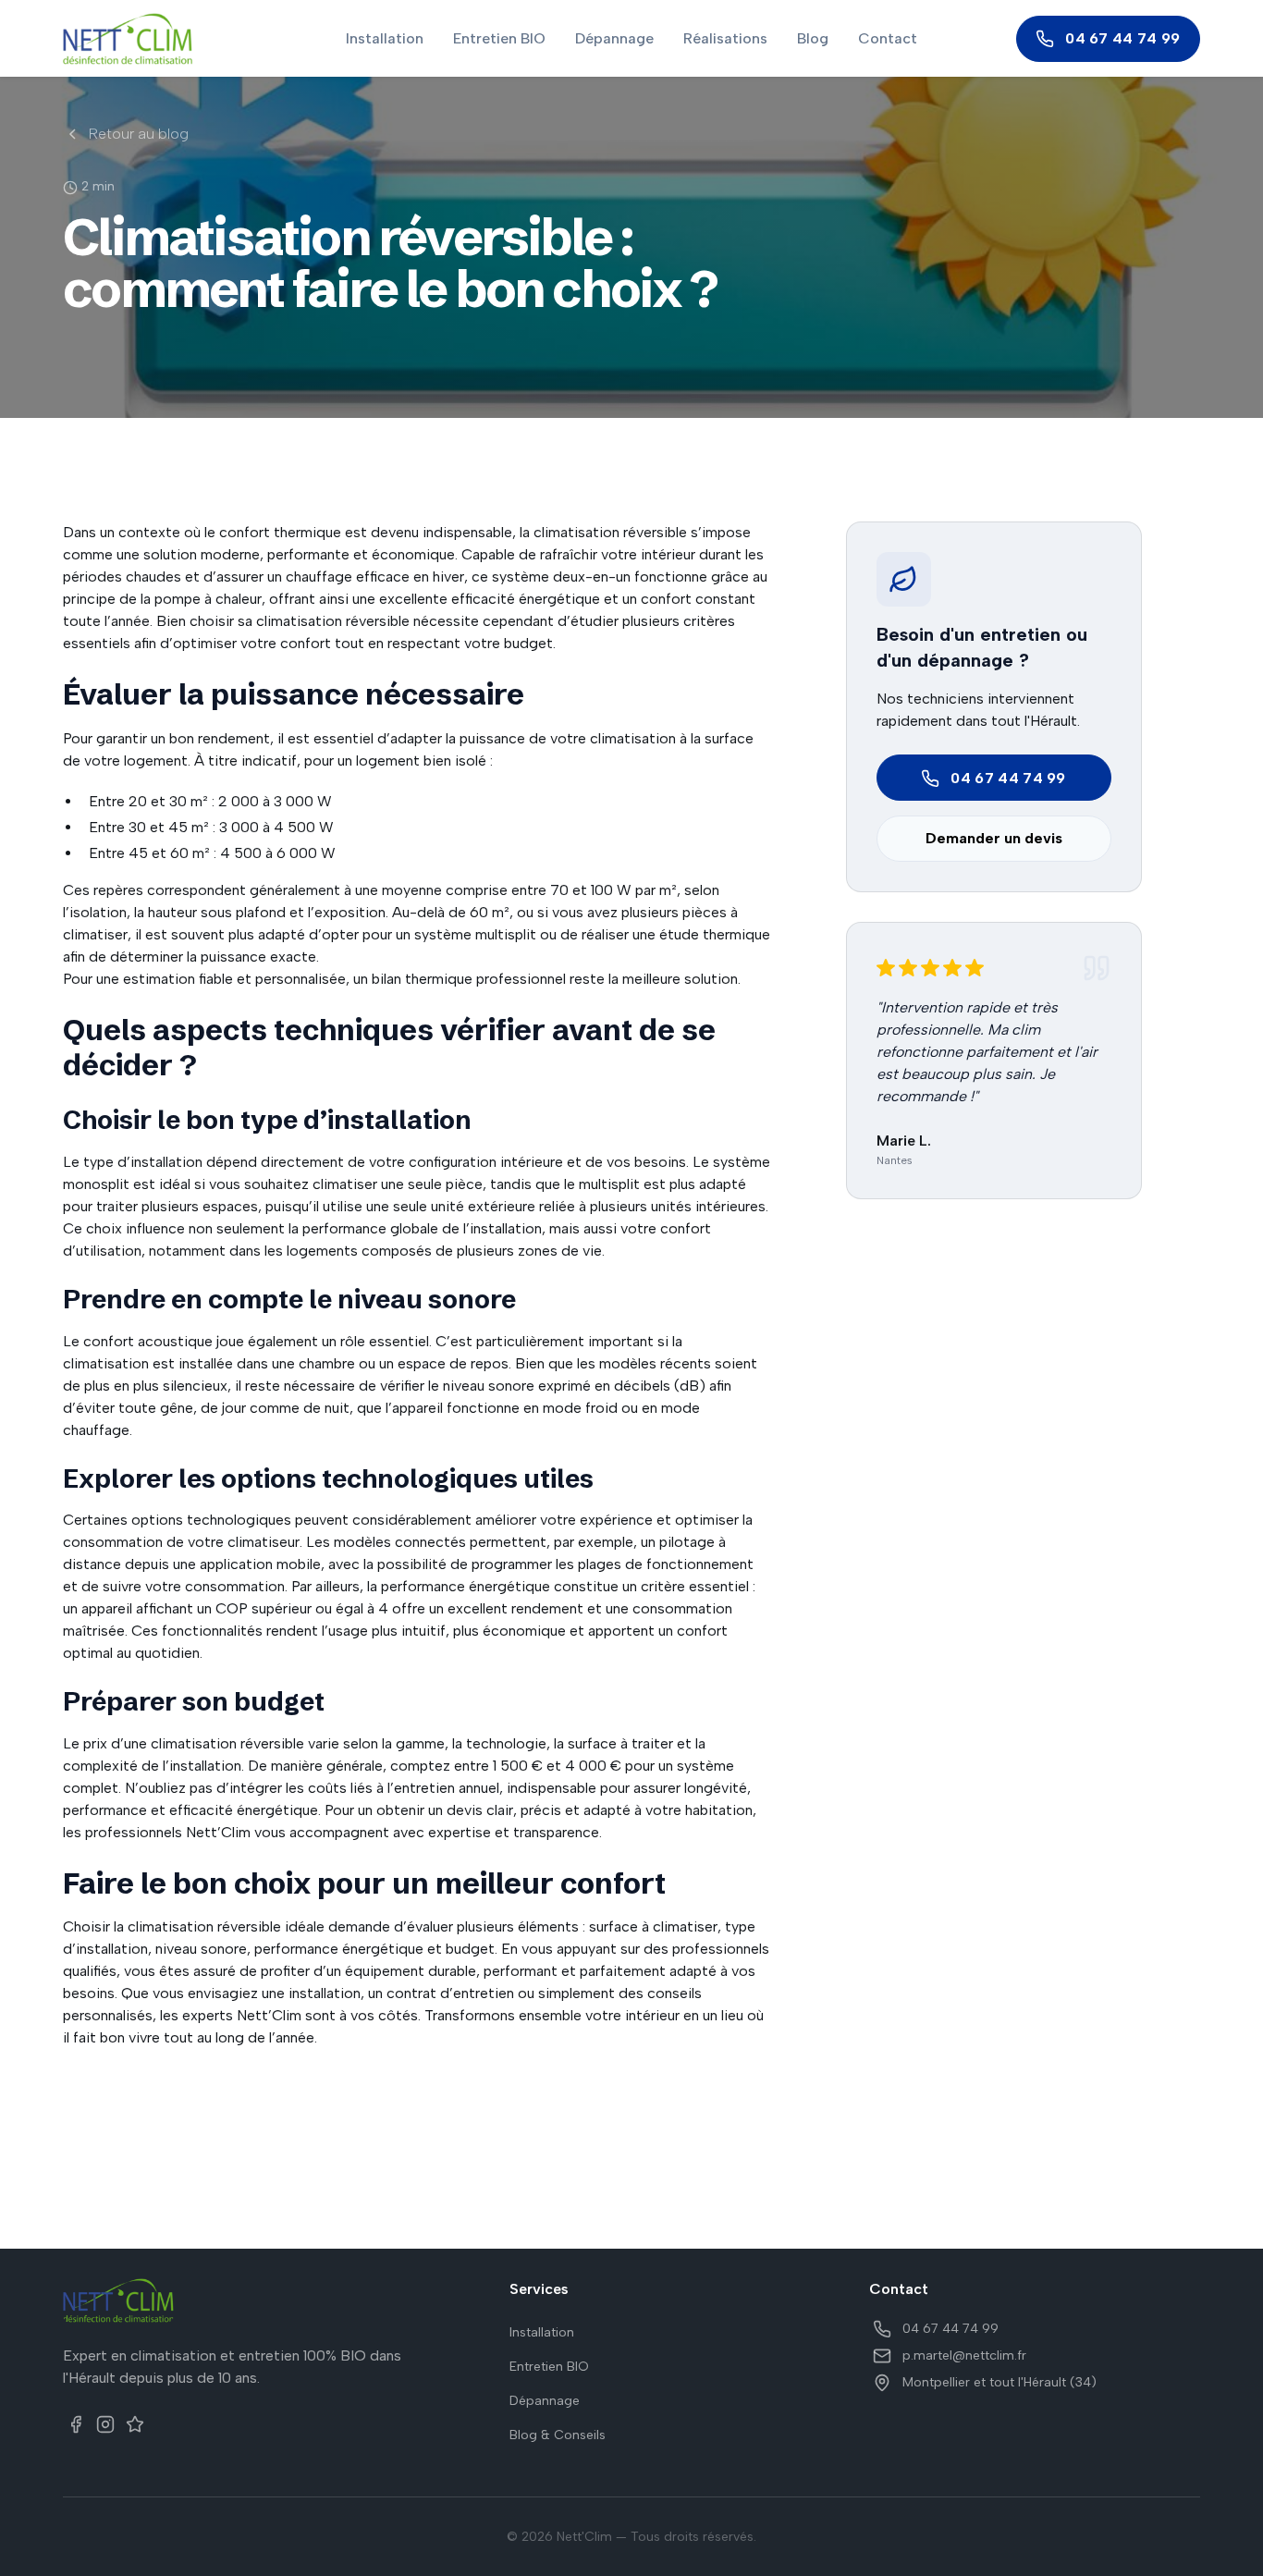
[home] (173, 39)
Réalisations (725, 38)
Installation (385, 38)
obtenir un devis (429, 1810)
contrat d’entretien (450, 1993)
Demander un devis (994, 839)
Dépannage (614, 38)
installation (325, 1993)
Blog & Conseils (558, 2435)
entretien (424, 1788)
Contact (888, 38)
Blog (813, 38)
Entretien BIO (499, 38)
